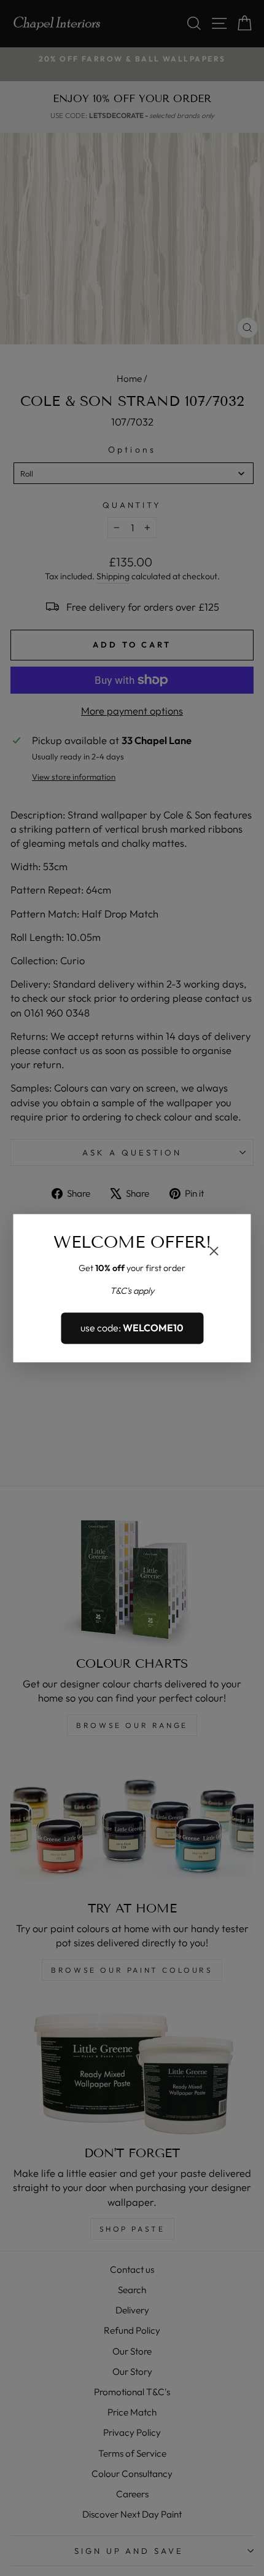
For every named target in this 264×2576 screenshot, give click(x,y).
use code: (132, 1328)
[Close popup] (214, 1252)
